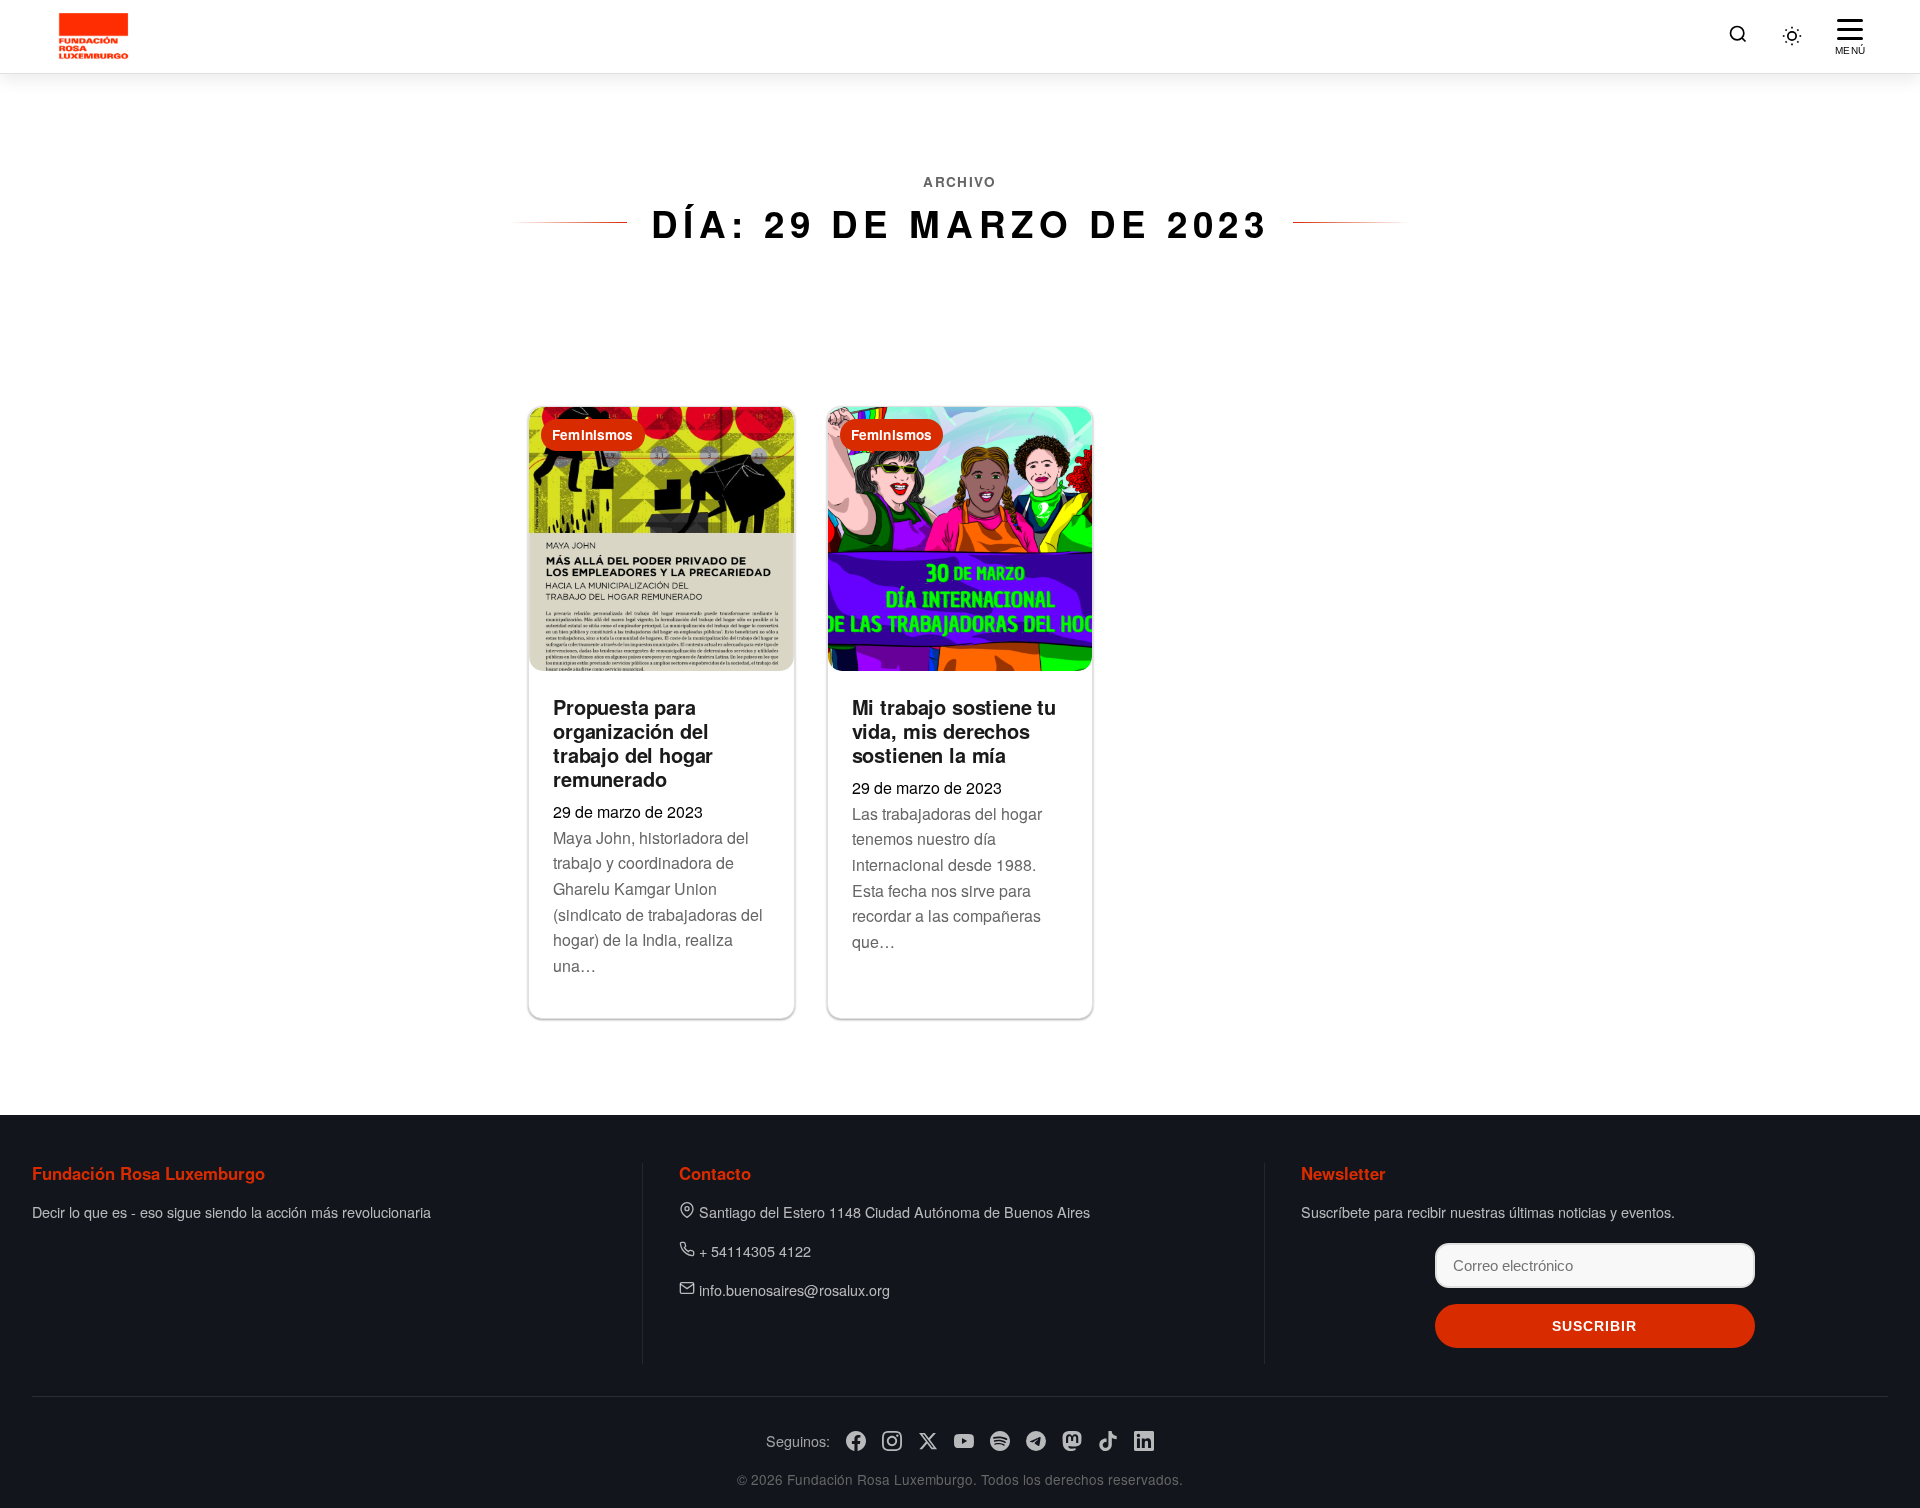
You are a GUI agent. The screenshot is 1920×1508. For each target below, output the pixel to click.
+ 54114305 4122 (755, 1250)
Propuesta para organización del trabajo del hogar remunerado (633, 742)
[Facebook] (856, 1441)
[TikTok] (1108, 1441)
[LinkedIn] (1144, 1441)
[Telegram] (1036, 1441)
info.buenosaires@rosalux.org (794, 1289)
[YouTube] (964, 1441)
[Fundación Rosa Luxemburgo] (96, 36)
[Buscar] (1738, 36)
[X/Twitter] (928, 1441)
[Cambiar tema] (1792, 36)
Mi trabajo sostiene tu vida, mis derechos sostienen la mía (954, 730)
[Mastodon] (1072, 1441)
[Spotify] (1000, 1441)
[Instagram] (892, 1441)
